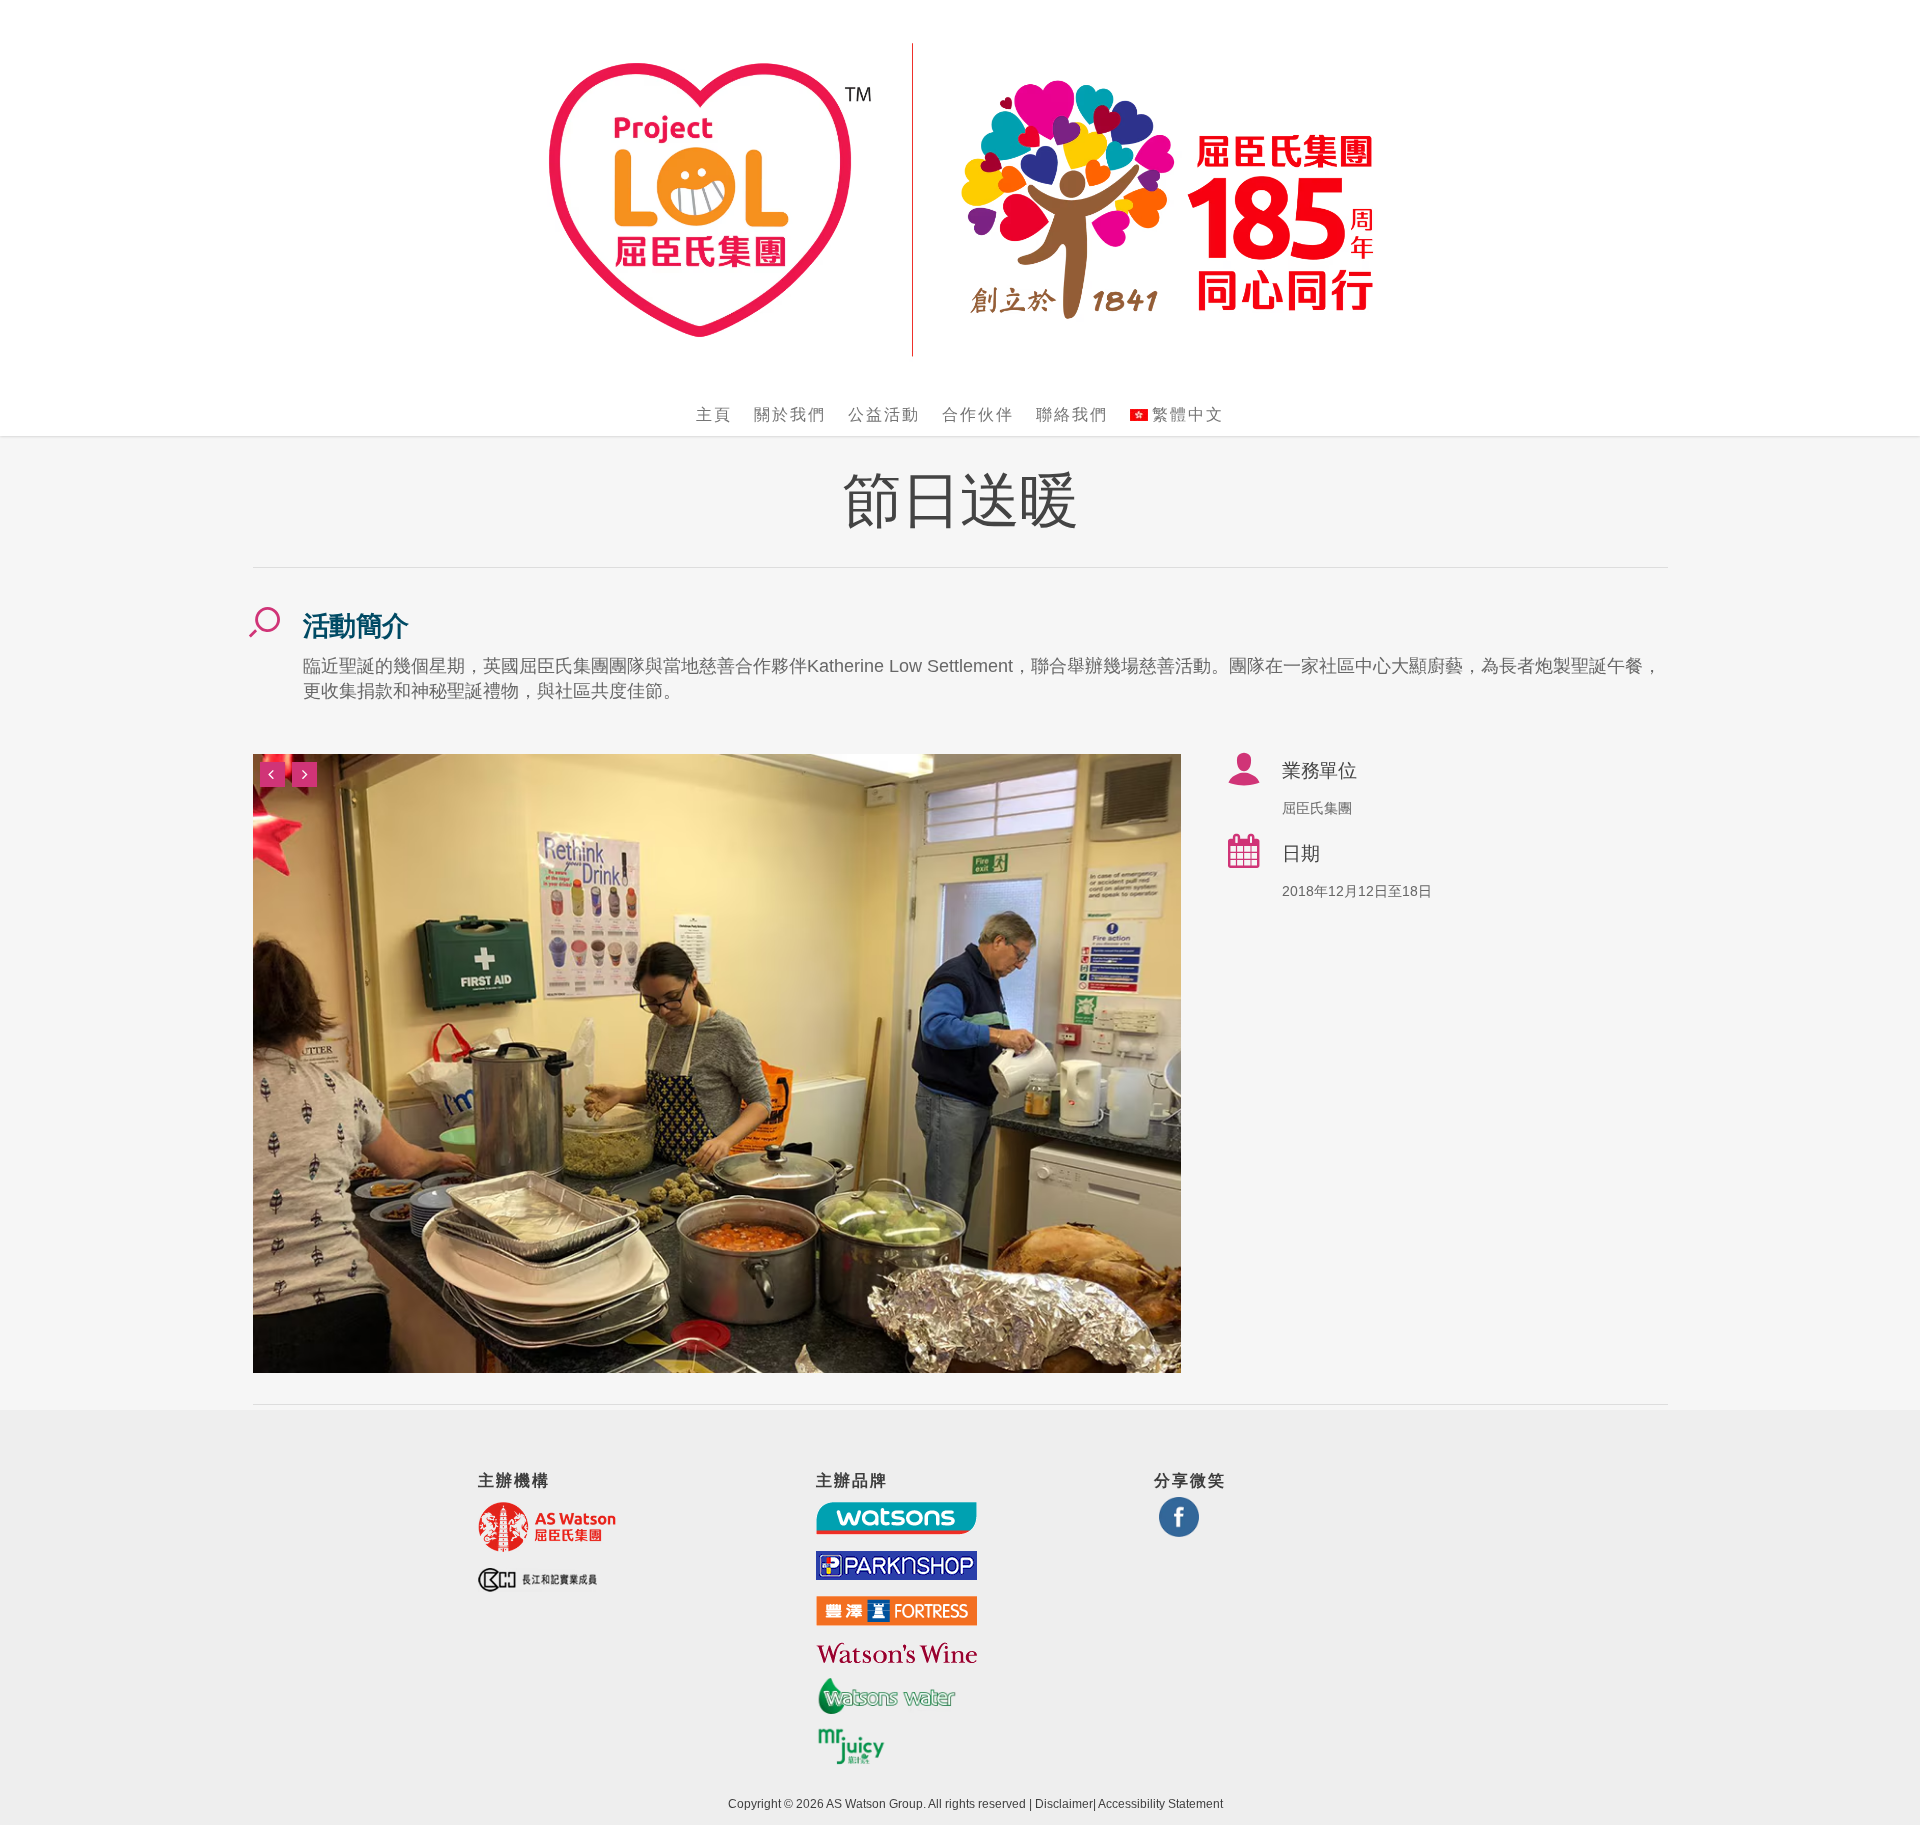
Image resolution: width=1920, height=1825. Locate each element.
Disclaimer (1064, 1804)
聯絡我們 (1072, 414)
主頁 (714, 414)
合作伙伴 (978, 414)
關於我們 (790, 414)
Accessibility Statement (1160, 1804)
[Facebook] (1179, 1528)
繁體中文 (1188, 414)
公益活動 (884, 414)
